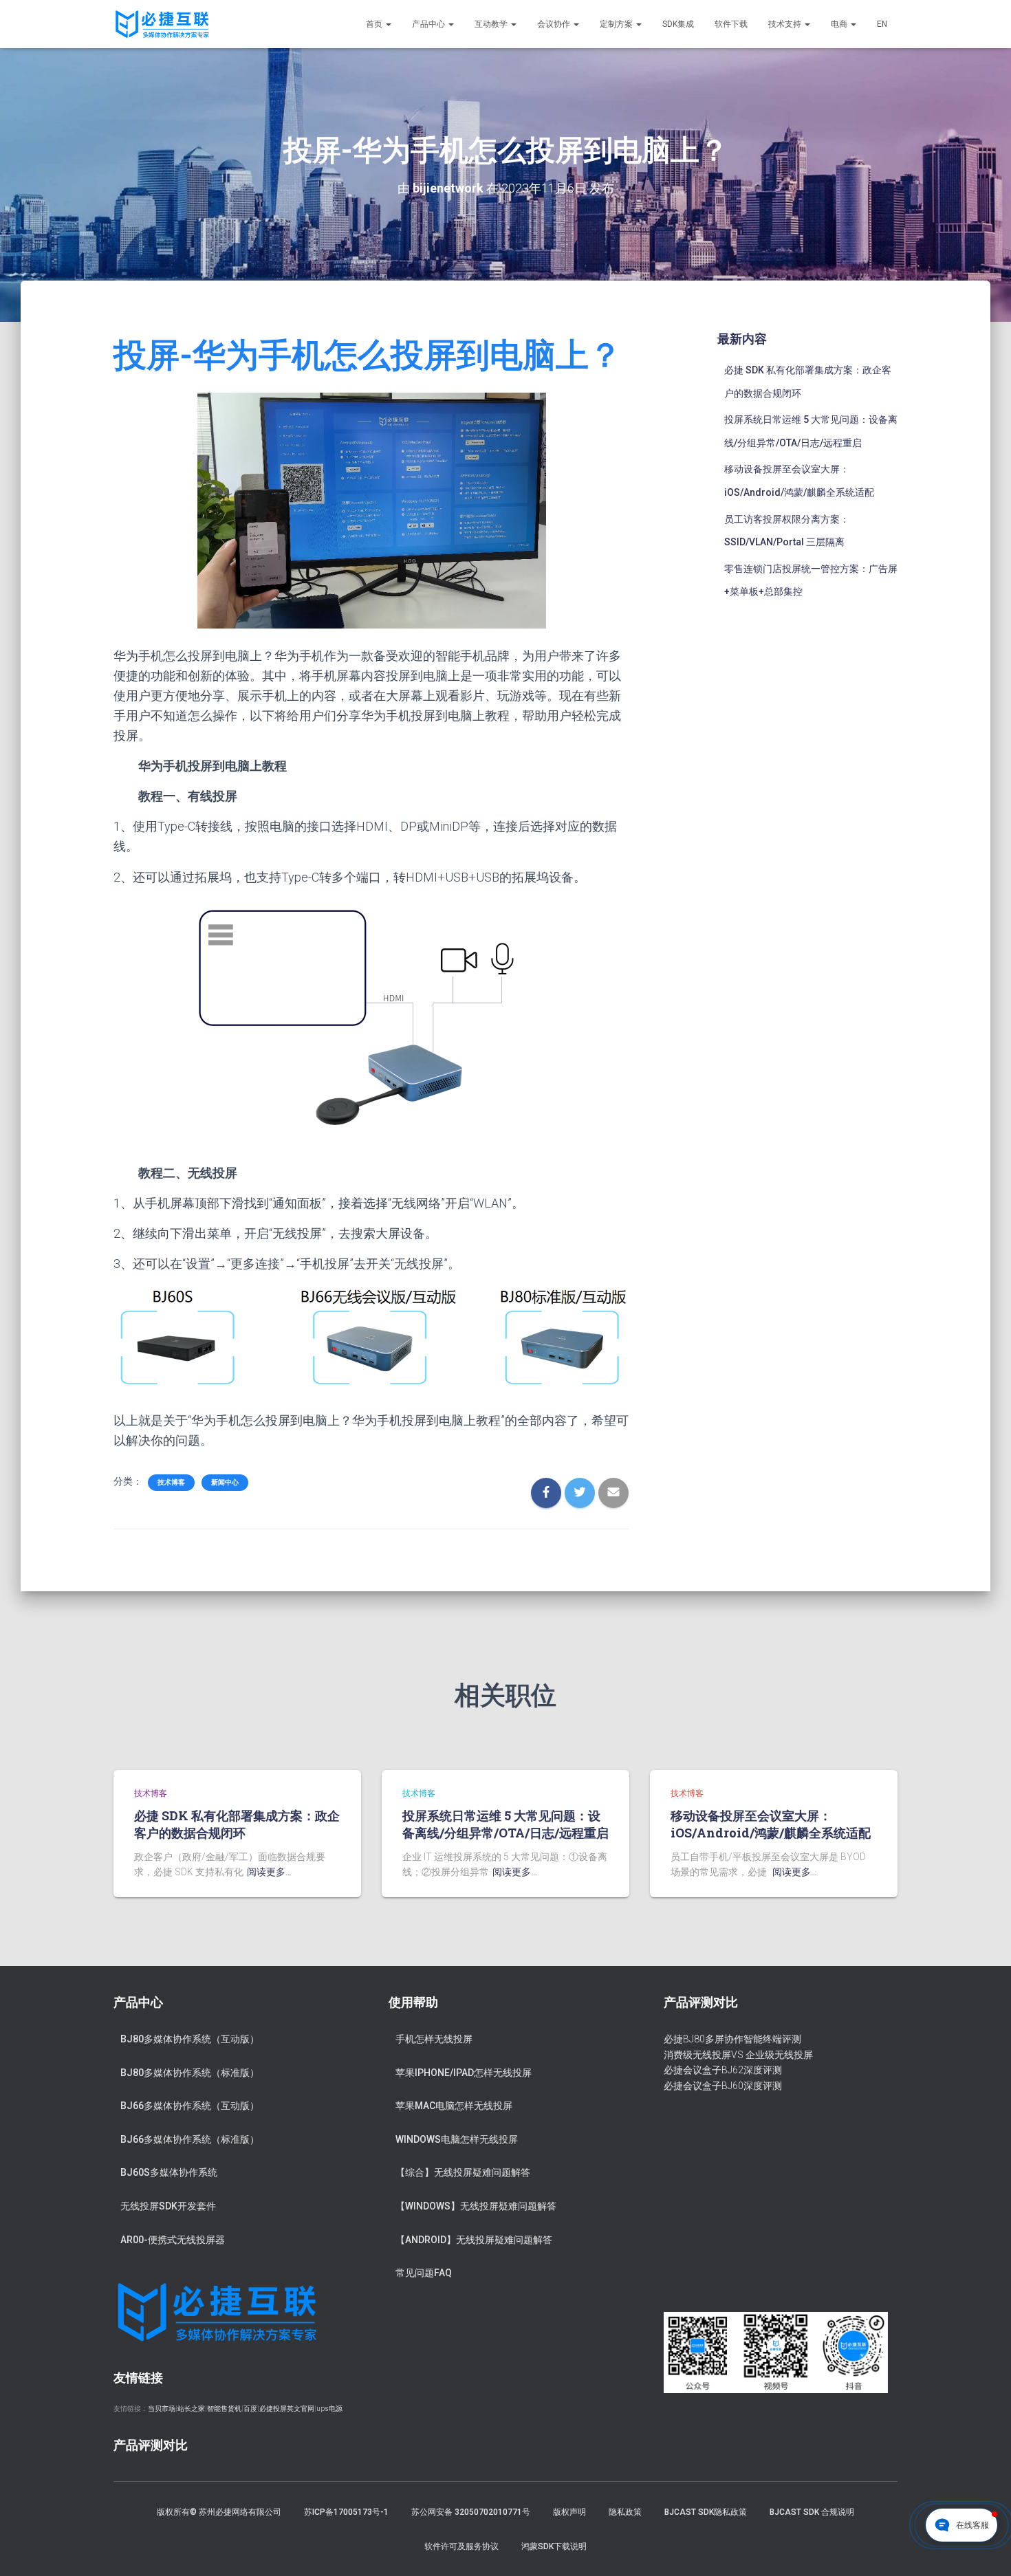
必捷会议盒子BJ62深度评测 (723, 2070)
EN (882, 24)
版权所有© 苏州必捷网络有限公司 (219, 2512)
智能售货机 (224, 2409)
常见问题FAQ (424, 2273)
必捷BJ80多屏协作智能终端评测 (732, 2039)
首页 (375, 24)
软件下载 (731, 24)
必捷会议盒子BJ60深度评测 (723, 2086)
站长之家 (191, 2409)
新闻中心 (225, 1482)
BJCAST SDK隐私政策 (706, 2512)
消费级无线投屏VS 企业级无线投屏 (738, 2055)
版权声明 (569, 2512)
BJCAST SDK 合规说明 (812, 2512)
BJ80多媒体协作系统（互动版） (190, 2039)
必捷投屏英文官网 (287, 2409)
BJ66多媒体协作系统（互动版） (190, 2106)
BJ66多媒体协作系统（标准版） (190, 2139)
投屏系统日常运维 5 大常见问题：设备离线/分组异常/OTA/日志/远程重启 (505, 1824)
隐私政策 (625, 2512)
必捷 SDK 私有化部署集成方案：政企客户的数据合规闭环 (237, 1824)
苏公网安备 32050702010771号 (471, 2512)
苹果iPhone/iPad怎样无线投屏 (464, 2073)
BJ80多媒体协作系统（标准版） (190, 2073)
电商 (840, 24)
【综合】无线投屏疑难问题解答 (463, 2172)
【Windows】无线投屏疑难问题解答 (476, 2206)
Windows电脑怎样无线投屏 (457, 2139)
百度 (250, 2409)
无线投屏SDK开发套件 (168, 2206)
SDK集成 (678, 24)
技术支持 (786, 24)
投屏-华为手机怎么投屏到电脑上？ (368, 355)
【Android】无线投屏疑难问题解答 (474, 2240)
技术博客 (171, 1482)
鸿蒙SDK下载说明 (554, 2546)
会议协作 (555, 24)
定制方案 (617, 24)
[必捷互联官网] (162, 24)
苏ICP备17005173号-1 (346, 2512)
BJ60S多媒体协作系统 (169, 2172)
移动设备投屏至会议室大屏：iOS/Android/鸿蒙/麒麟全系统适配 (771, 1824)
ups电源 (329, 2409)
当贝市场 (162, 2409)
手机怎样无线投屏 (434, 2039)
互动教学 (492, 24)
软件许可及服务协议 (461, 2546)
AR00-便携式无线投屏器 (173, 2240)
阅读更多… (269, 1872)
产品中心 (430, 24)
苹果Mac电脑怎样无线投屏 (454, 2106)
